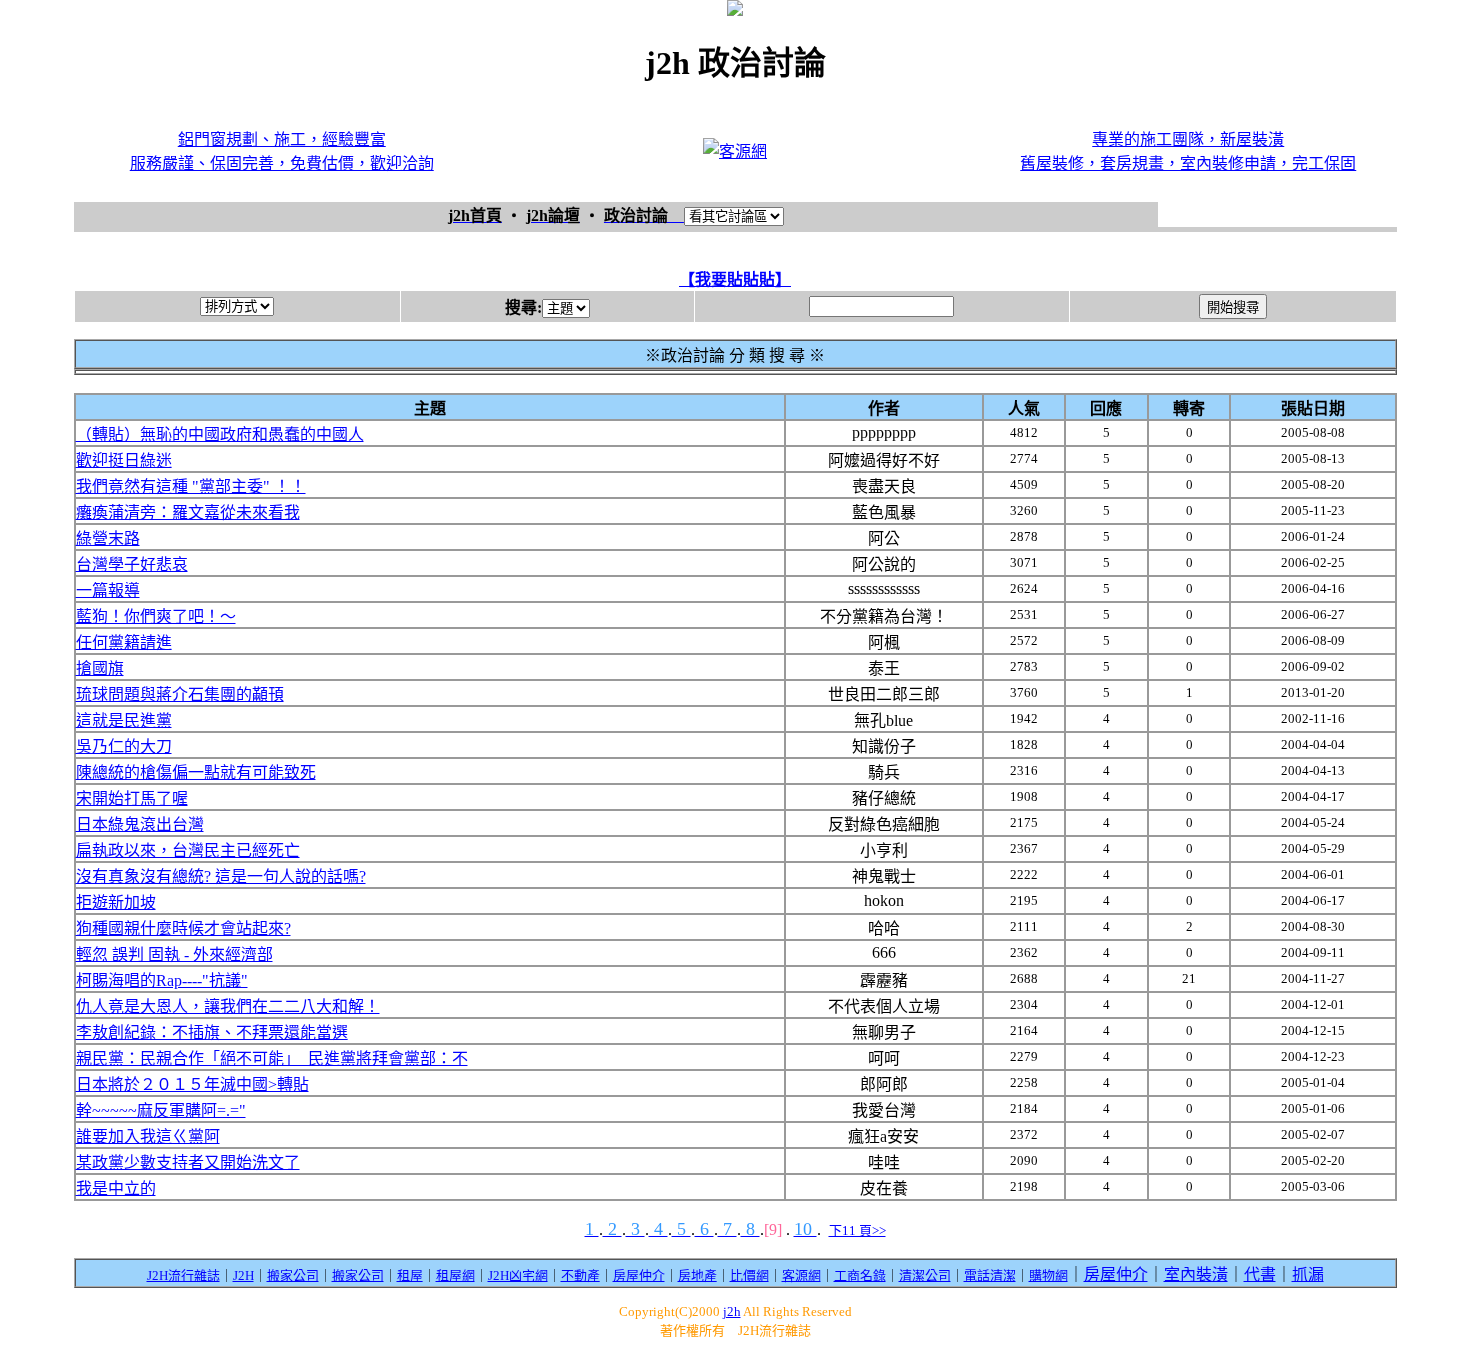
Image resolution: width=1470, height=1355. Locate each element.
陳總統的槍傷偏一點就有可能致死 (196, 772)
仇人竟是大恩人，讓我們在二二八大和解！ (228, 1006)
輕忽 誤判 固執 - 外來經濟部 (174, 954)
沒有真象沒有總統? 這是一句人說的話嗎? (221, 876)
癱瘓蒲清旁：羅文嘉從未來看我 (188, 512)
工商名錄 (860, 1275)
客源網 (801, 1275)
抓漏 (1308, 1274)
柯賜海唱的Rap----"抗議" (162, 980)
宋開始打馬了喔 (132, 798)
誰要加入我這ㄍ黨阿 (148, 1136)
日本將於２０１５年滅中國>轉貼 (192, 1084)
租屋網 (455, 1275)
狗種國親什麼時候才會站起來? (183, 928)
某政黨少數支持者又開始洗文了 (188, 1162)
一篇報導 (108, 590)
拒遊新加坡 (116, 902)
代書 (1260, 1274)
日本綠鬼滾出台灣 (140, 824)
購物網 (1048, 1275)
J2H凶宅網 (518, 1275)
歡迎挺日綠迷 (124, 460)
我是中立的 (116, 1188)
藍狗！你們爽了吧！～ (156, 616)
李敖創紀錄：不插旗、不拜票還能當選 (212, 1032)
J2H (243, 1275)
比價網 (749, 1275)
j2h (732, 1311)
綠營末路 (108, 538)
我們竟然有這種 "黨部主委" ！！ (191, 486)
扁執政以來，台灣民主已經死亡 (188, 850)
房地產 (697, 1275)
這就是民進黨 (124, 720)
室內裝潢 (1196, 1274)
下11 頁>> (857, 1230)
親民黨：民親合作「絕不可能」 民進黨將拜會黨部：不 (272, 1058)
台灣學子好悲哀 (132, 564)
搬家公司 (293, 1275)
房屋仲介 (639, 1275)
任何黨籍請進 (124, 642)
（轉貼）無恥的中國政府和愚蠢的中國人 (220, 434)
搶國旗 (100, 668)
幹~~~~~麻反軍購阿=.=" (161, 1110)
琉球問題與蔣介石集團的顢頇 (180, 694)
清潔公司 (925, 1275)
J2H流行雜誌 (183, 1275)
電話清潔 (990, 1275)
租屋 (410, 1275)
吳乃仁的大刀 (124, 746)
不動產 (580, 1275)
